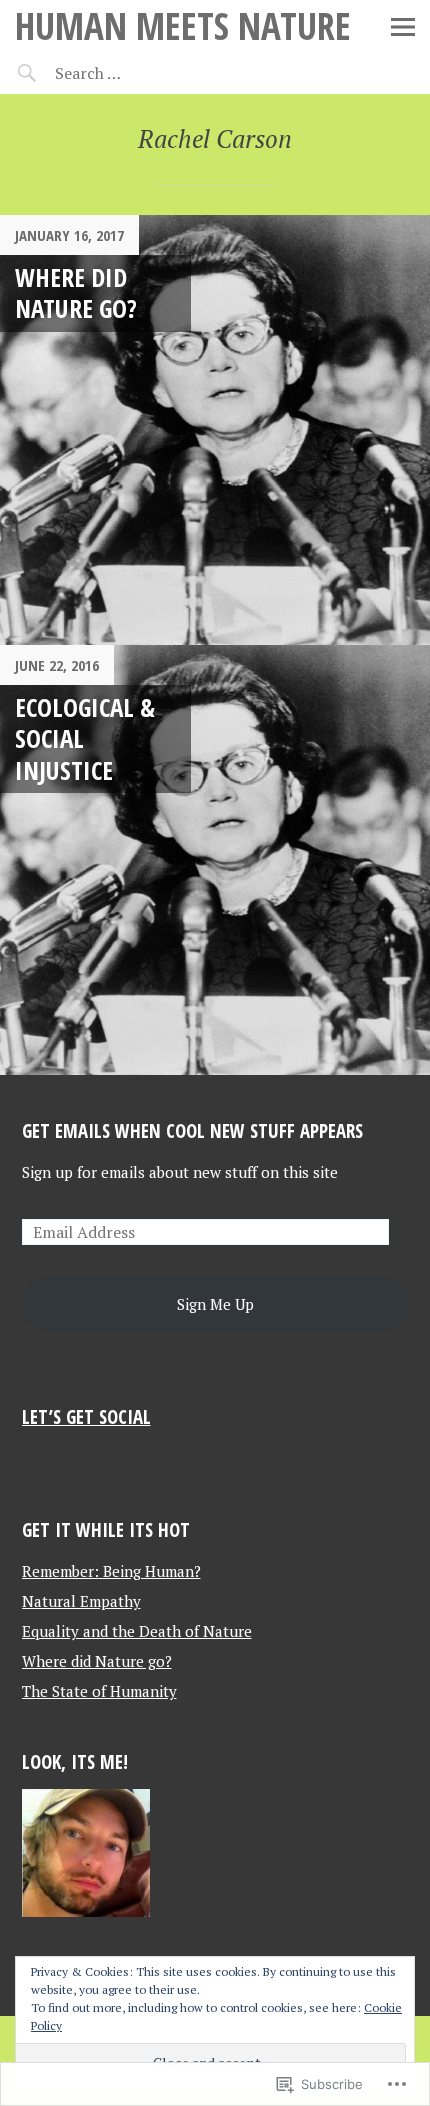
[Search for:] (137, 73)
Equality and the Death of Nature (137, 1631)
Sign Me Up (215, 1304)
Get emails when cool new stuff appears (192, 1130)
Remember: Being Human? (111, 1571)
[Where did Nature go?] (215, 430)
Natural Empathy (81, 1601)
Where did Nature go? (76, 292)
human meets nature (183, 25)
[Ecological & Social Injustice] (215, 860)
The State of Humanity (99, 1691)
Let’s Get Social (86, 1416)
